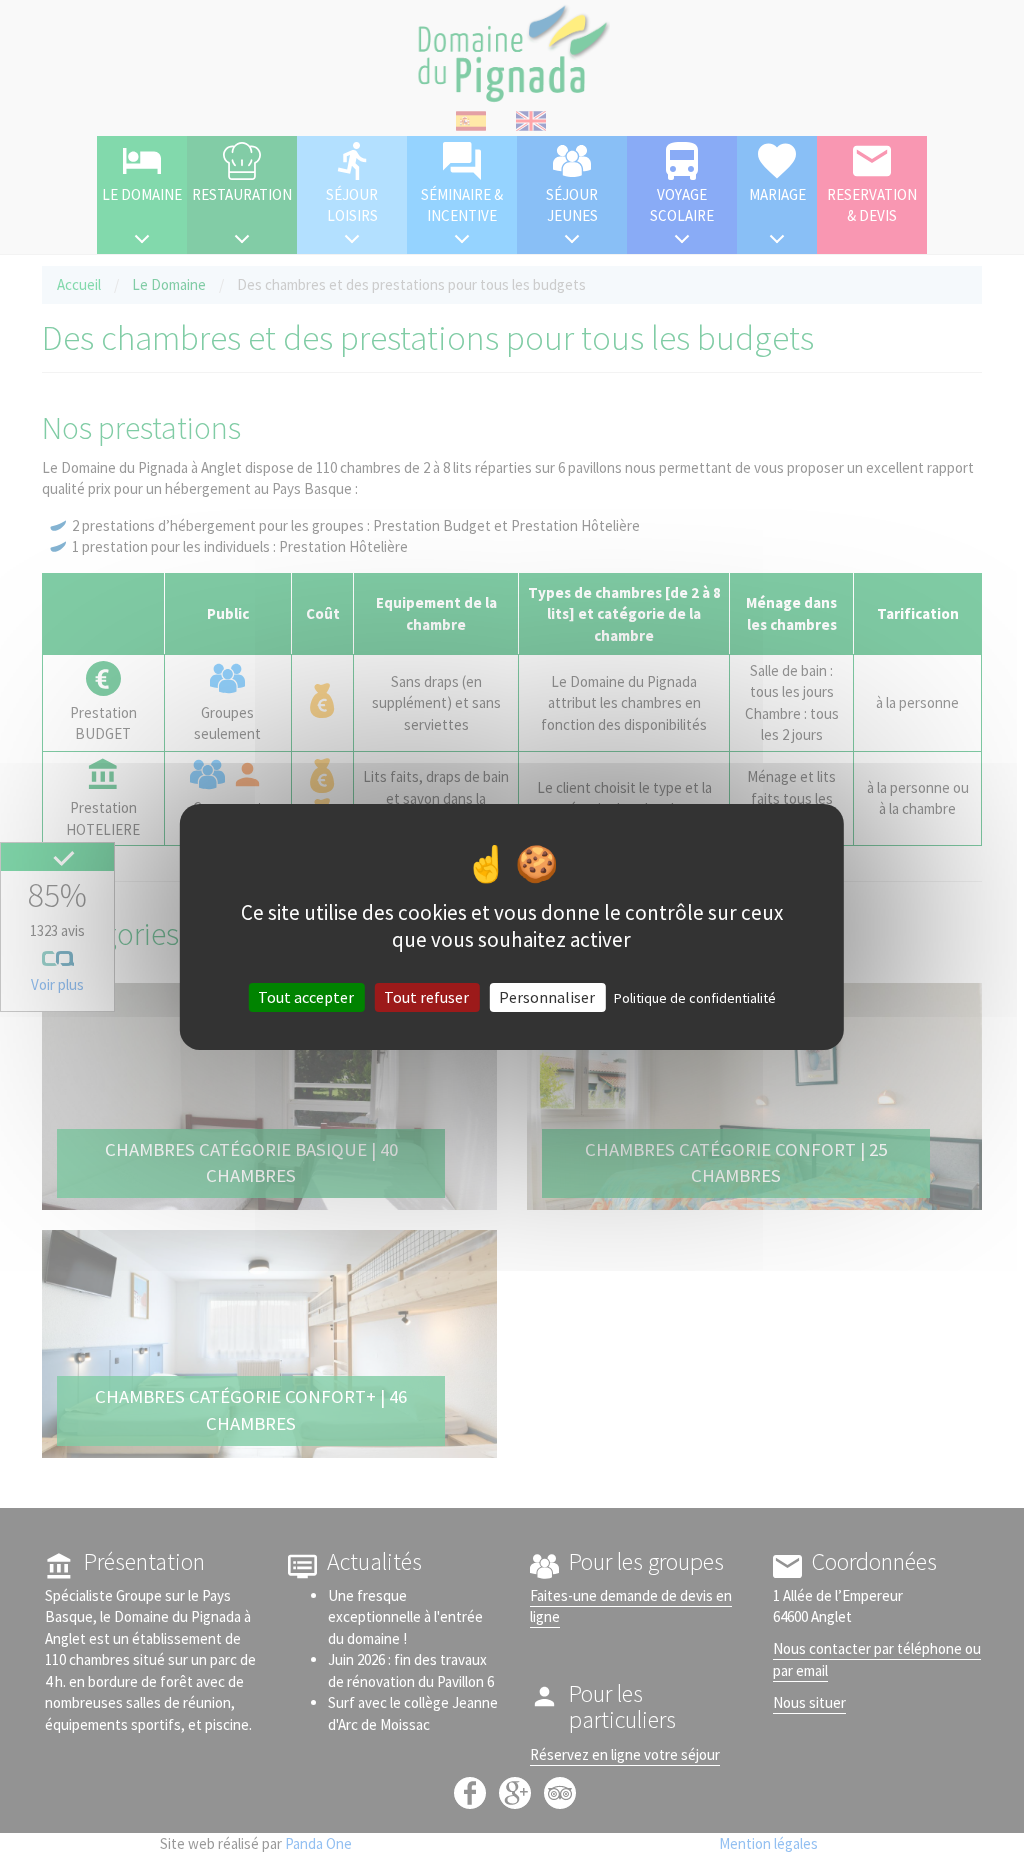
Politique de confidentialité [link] (695, 998)
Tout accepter (306, 997)
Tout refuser (426, 997)
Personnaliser (547, 997)
